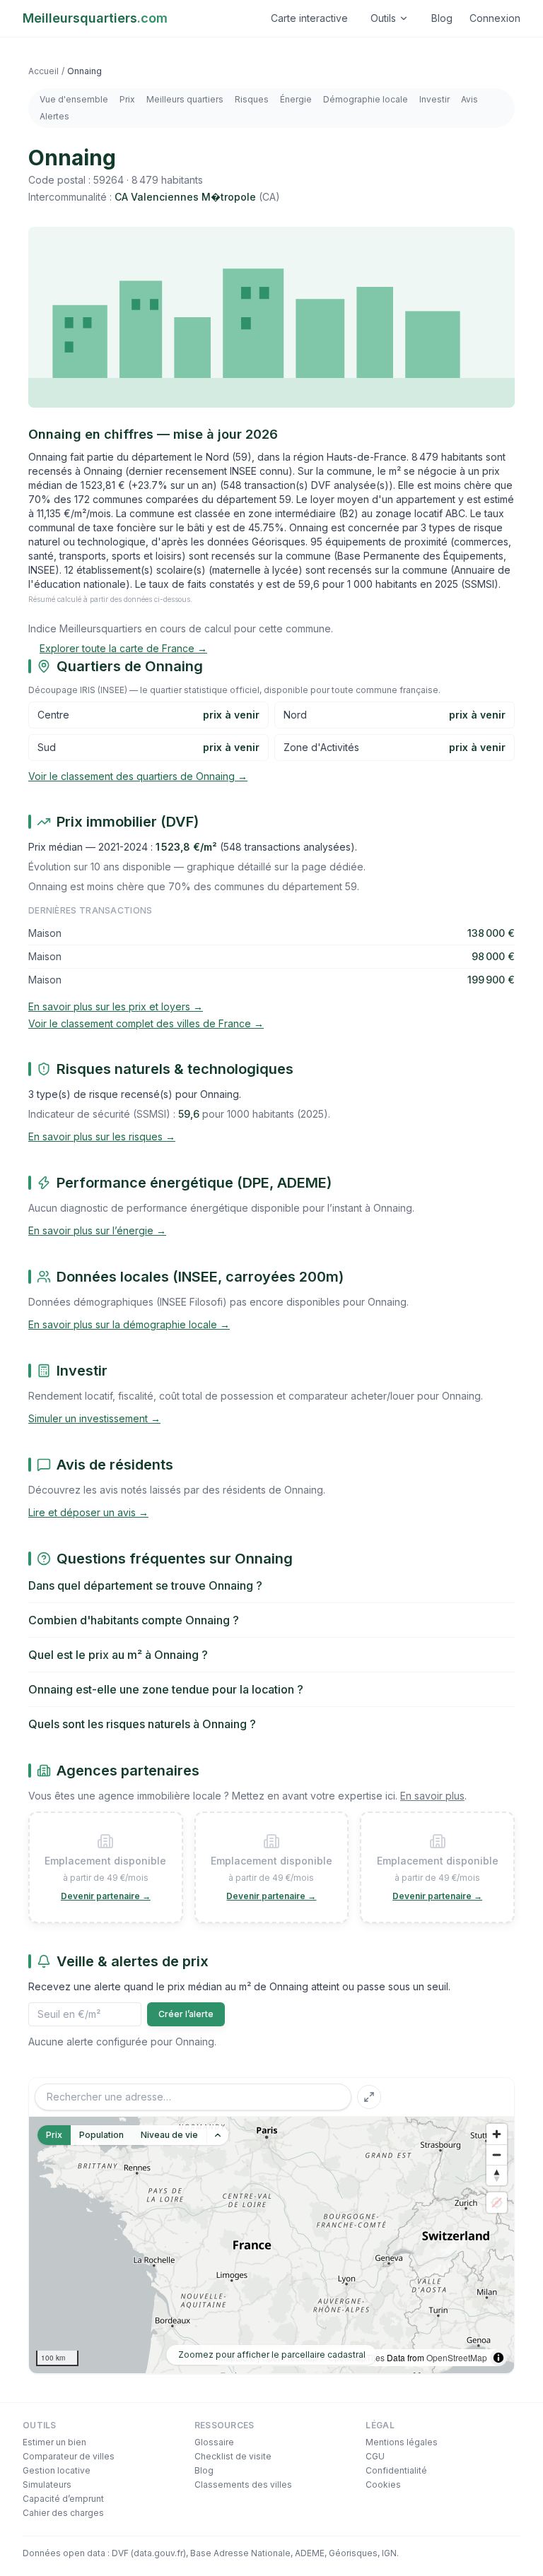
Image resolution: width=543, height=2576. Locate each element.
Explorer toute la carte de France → (123, 648)
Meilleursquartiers (95, 18)
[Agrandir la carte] (369, 2097)
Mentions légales (402, 2442)
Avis (469, 99)
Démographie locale (366, 99)
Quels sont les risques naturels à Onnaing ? (142, 1724)
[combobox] (193, 2097)
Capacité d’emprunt (63, 2499)
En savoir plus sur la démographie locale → (129, 1324)
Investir (434, 99)
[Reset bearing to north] (497, 2175)
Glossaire (214, 2442)
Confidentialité (396, 2470)
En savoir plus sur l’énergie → (97, 1230)
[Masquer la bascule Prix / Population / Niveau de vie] (217, 2135)
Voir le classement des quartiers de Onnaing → (138, 776)
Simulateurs (47, 2485)
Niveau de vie (169, 2135)
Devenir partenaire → (106, 1896)
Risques (252, 99)
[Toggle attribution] (498, 2358)
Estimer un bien (54, 2442)
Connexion (495, 18)
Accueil (43, 71)
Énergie (296, 99)
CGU (375, 2456)
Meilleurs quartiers (185, 99)
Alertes (54, 116)
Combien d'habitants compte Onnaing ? (134, 1620)
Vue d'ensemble (74, 99)
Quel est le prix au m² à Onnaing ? (118, 1655)
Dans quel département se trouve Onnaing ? (145, 1585)
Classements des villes (243, 2485)
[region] (271, 2245)
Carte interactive (309, 18)
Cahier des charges (63, 2513)
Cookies (383, 2485)
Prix (127, 99)
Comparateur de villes (69, 2456)
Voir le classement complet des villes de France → (146, 1023)
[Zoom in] (497, 2134)
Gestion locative (57, 2470)
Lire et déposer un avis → (88, 1512)
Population (101, 2135)
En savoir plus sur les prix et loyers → (116, 1006)
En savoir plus (432, 1796)
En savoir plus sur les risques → (102, 1136)
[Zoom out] (497, 2155)
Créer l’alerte (186, 2014)
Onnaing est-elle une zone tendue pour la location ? (166, 1689)
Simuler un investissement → (94, 1418)
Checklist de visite (233, 2456)
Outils (383, 18)
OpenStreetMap (457, 2357)
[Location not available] (497, 2203)
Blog (442, 18)
